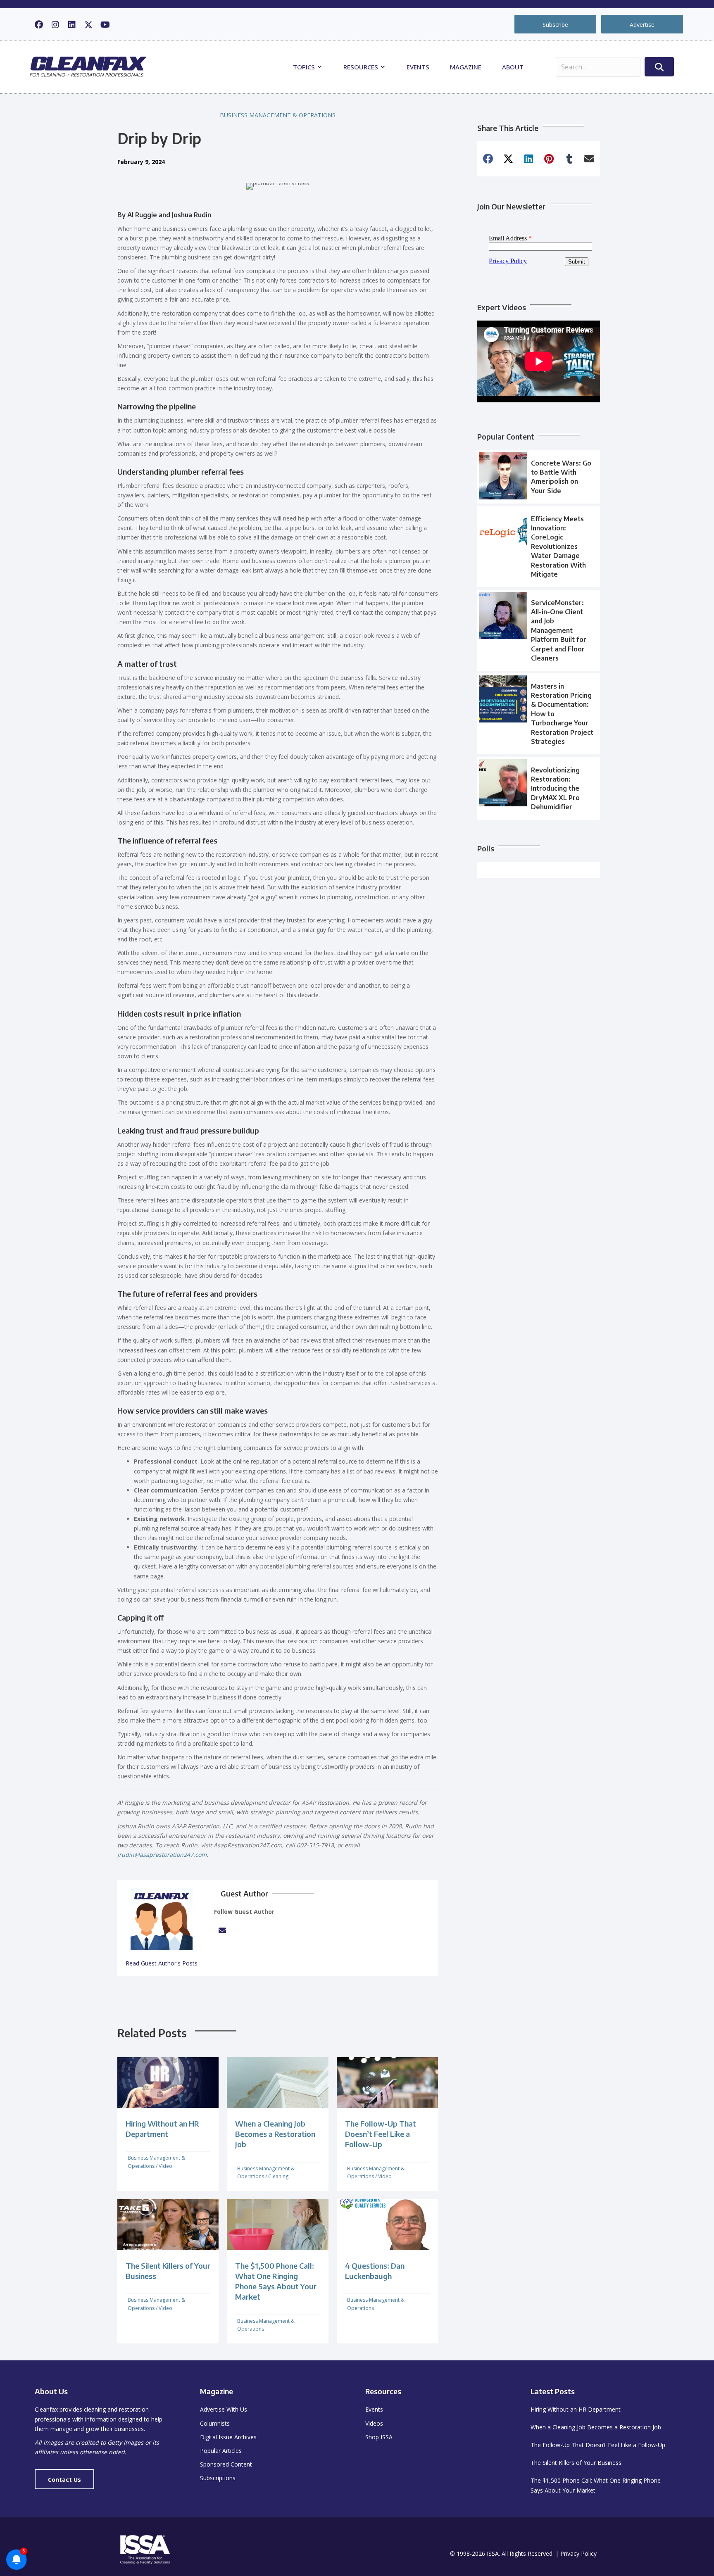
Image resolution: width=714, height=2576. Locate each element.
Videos (374, 2423)
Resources (362, 67)
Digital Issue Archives (228, 2437)
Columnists (215, 2423)
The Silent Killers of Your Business (576, 2463)
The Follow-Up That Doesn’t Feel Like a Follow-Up (381, 2134)
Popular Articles (221, 2451)
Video (165, 2166)
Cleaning (278, 2176)
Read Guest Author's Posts (162, 1963)
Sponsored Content (226, 2464)
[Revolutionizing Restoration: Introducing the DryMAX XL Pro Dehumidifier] (539, 789)
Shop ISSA (379, 2437)
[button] (39, 25)
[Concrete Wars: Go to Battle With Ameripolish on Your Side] (539, 477)
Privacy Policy (578, 2553)
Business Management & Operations (278, 115)
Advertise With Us (224, 2409)
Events (418, 67)
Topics (305, 67)
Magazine (466, 67)
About (513, 67)
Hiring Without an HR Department (576, 2409)
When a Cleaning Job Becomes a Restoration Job (275, 2134)
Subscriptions (218, 2478)
